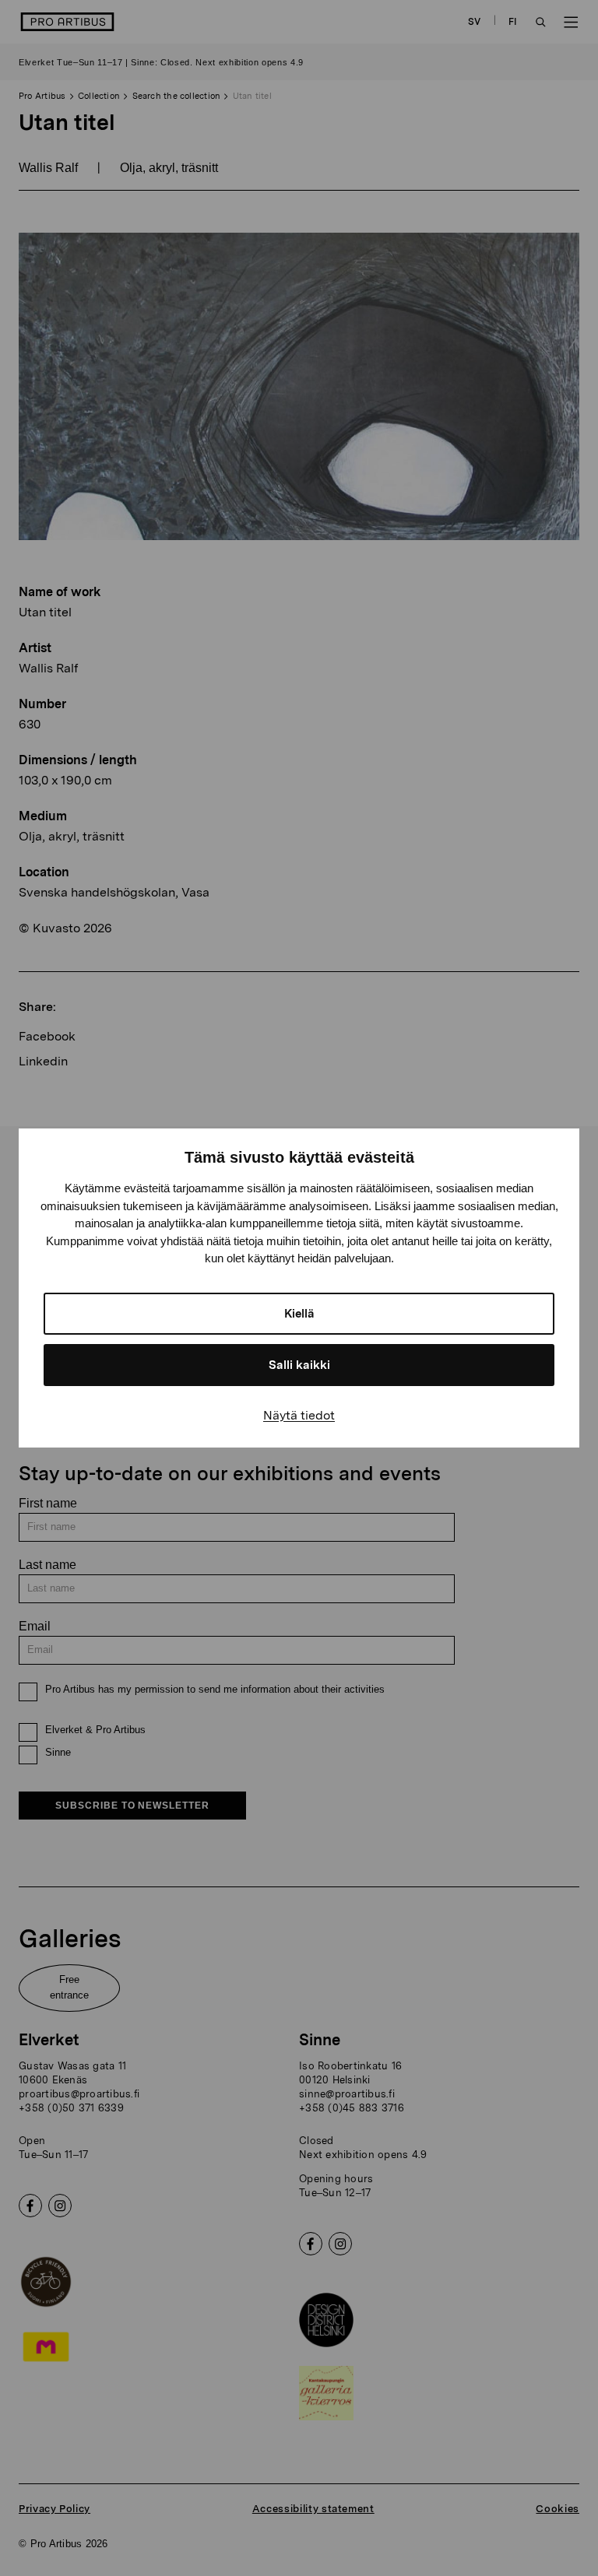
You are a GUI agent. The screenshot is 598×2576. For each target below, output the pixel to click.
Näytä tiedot (299, 1415)
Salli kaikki (299, 1365)
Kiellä (299, 1314)
